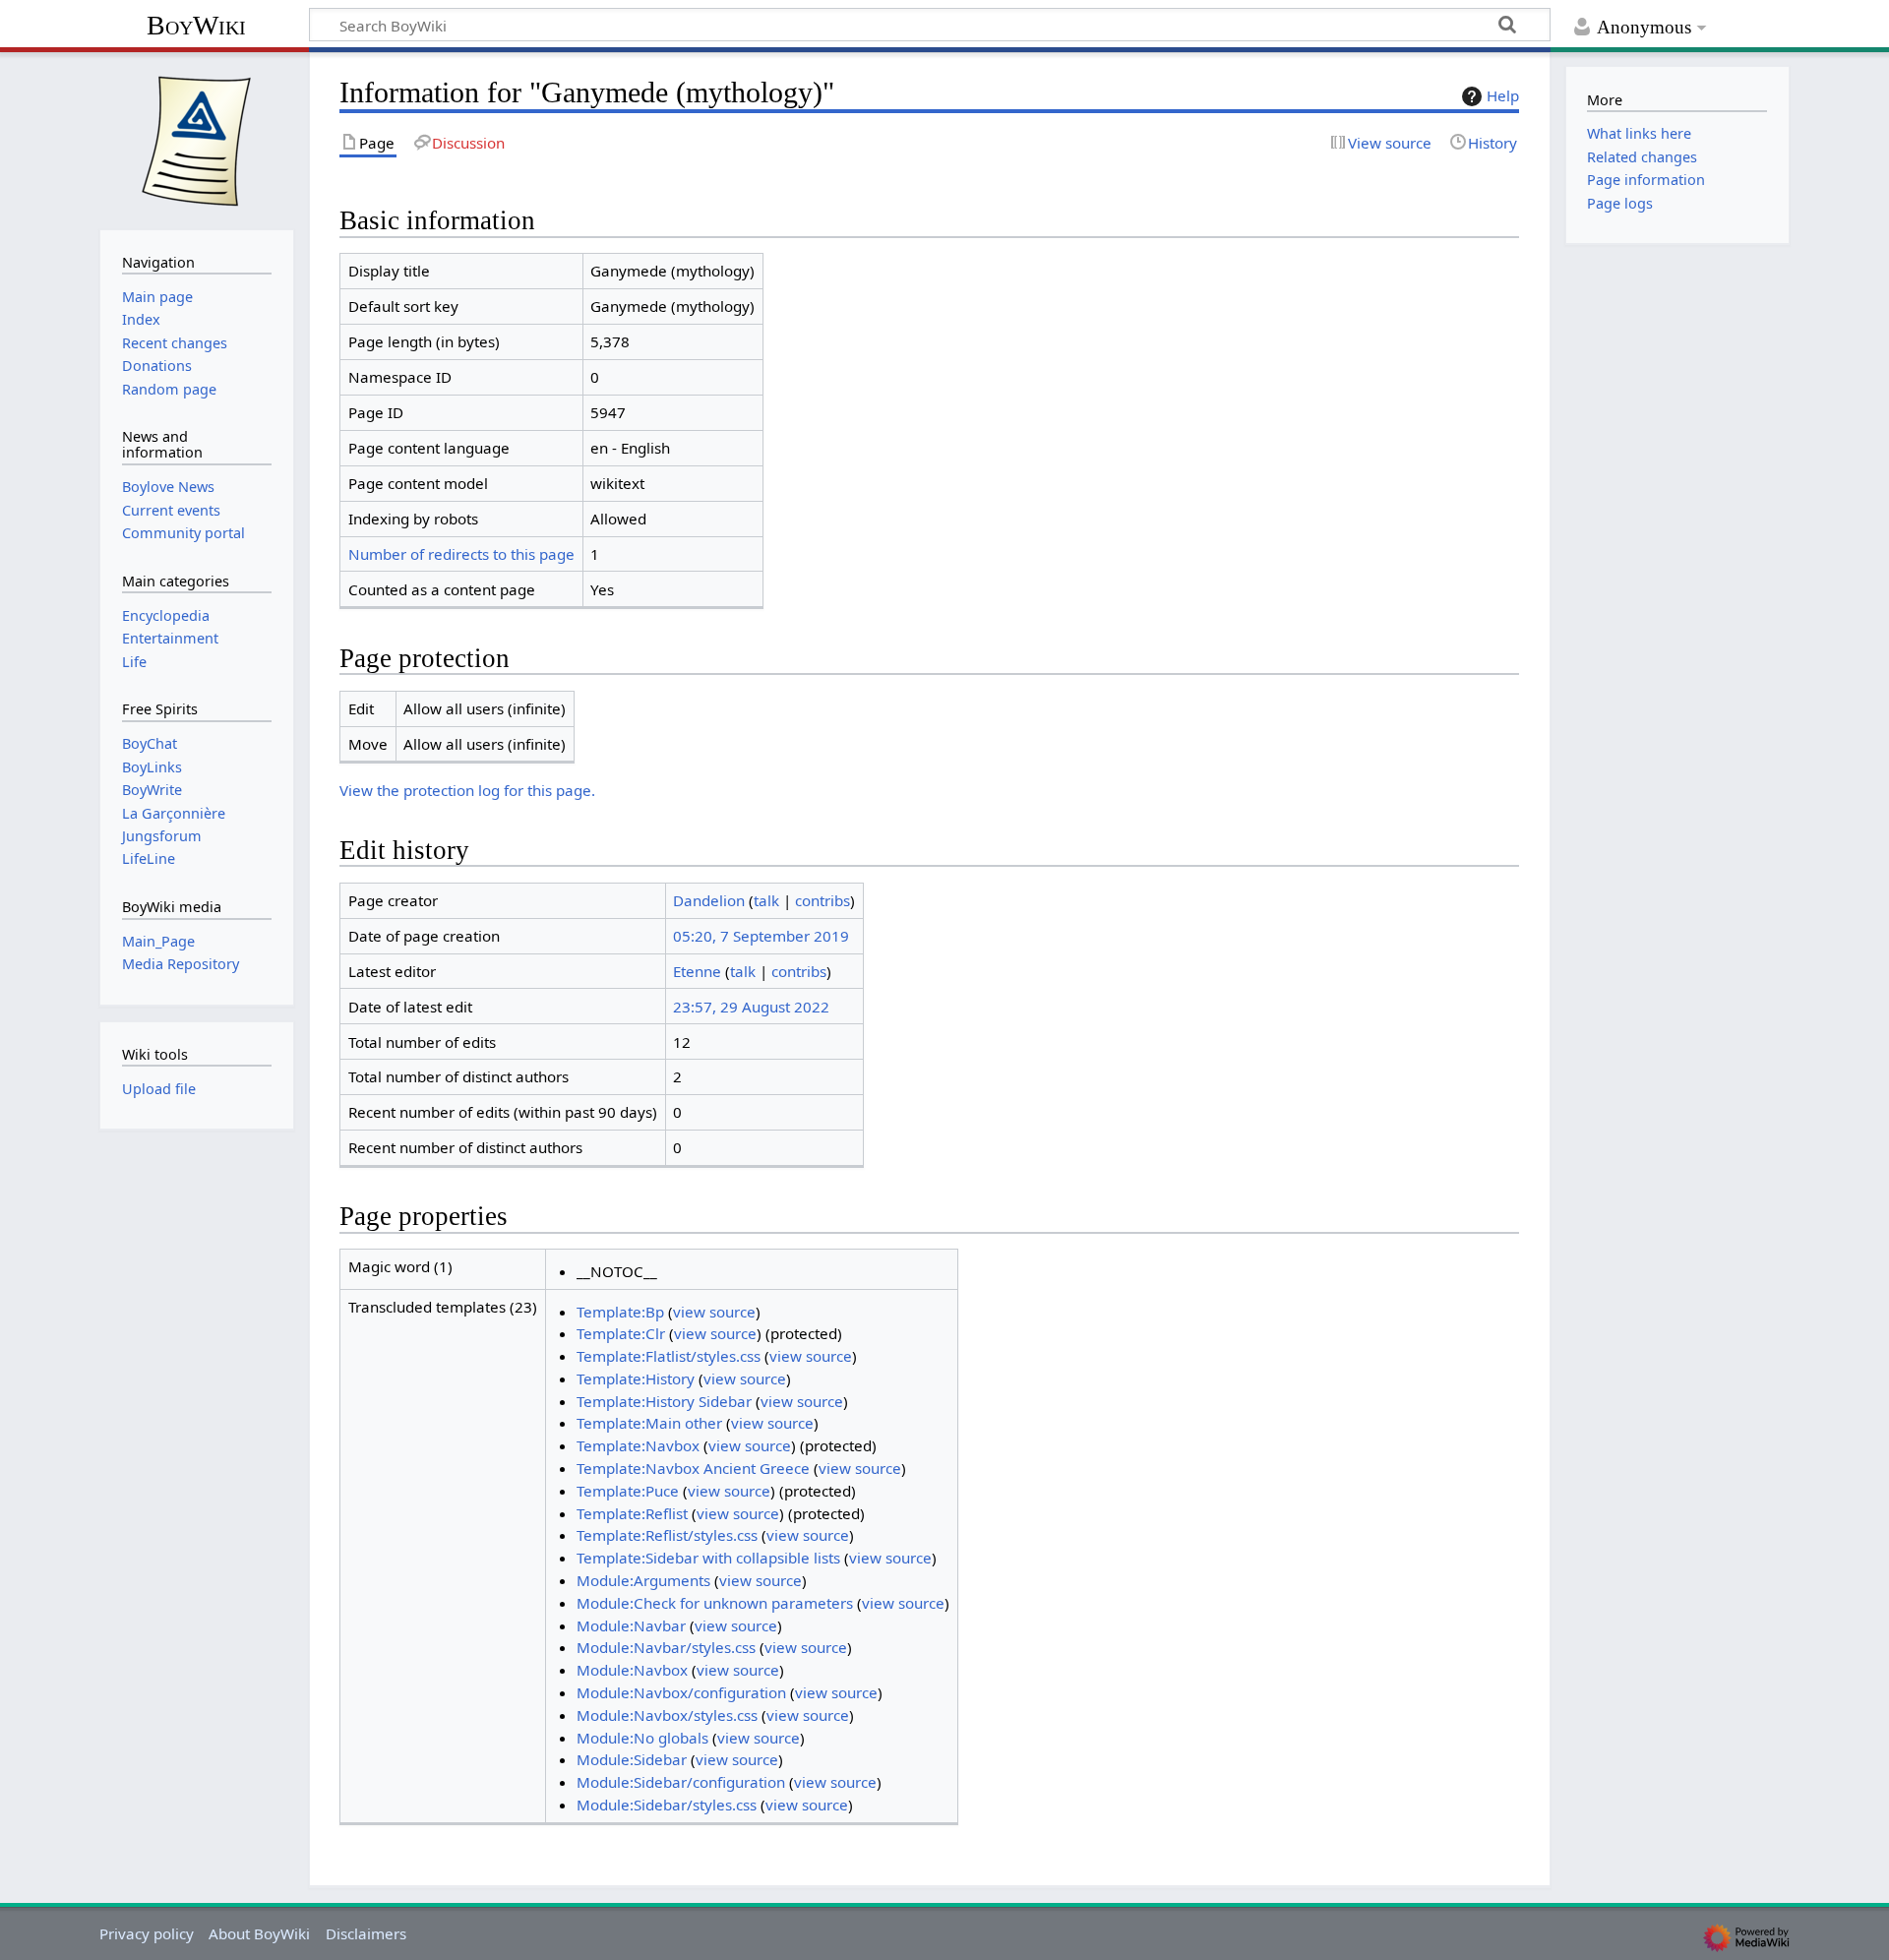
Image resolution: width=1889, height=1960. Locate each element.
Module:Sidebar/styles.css (667, 1805)
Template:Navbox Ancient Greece (693, 1468)
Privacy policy (147, 1933)
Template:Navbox (638, 1445)
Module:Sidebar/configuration (681, 1782)
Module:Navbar (631, 1625)
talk (766, 900)
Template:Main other (649, 1423)
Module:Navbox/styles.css (667, 1715)
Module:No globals (642, 1738)
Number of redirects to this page (461, 554)
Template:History (636, 1378)
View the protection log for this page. (467, 790)
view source (714, 1312)
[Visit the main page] (197, 139)
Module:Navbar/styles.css (666, 1647)
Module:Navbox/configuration (681, 1692)
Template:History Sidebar (664, 1401)
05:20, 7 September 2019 (761, 936)
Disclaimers (366, 1933)
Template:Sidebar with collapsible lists (708, 1558)
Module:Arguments (643, 1580)
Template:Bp (620, 1312)
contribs (823, 900)
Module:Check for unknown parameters (715, 1603)
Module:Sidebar (632, 1759)
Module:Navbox (632, 1670)
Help (1503, 95)
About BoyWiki (259, 1933)
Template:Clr (621, 1333)
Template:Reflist (632, 1513)
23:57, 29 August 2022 (751, 1007)
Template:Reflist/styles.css (667, 1535)
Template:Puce (628, 1491)
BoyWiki (196, 25)
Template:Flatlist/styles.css (669, 1356)
